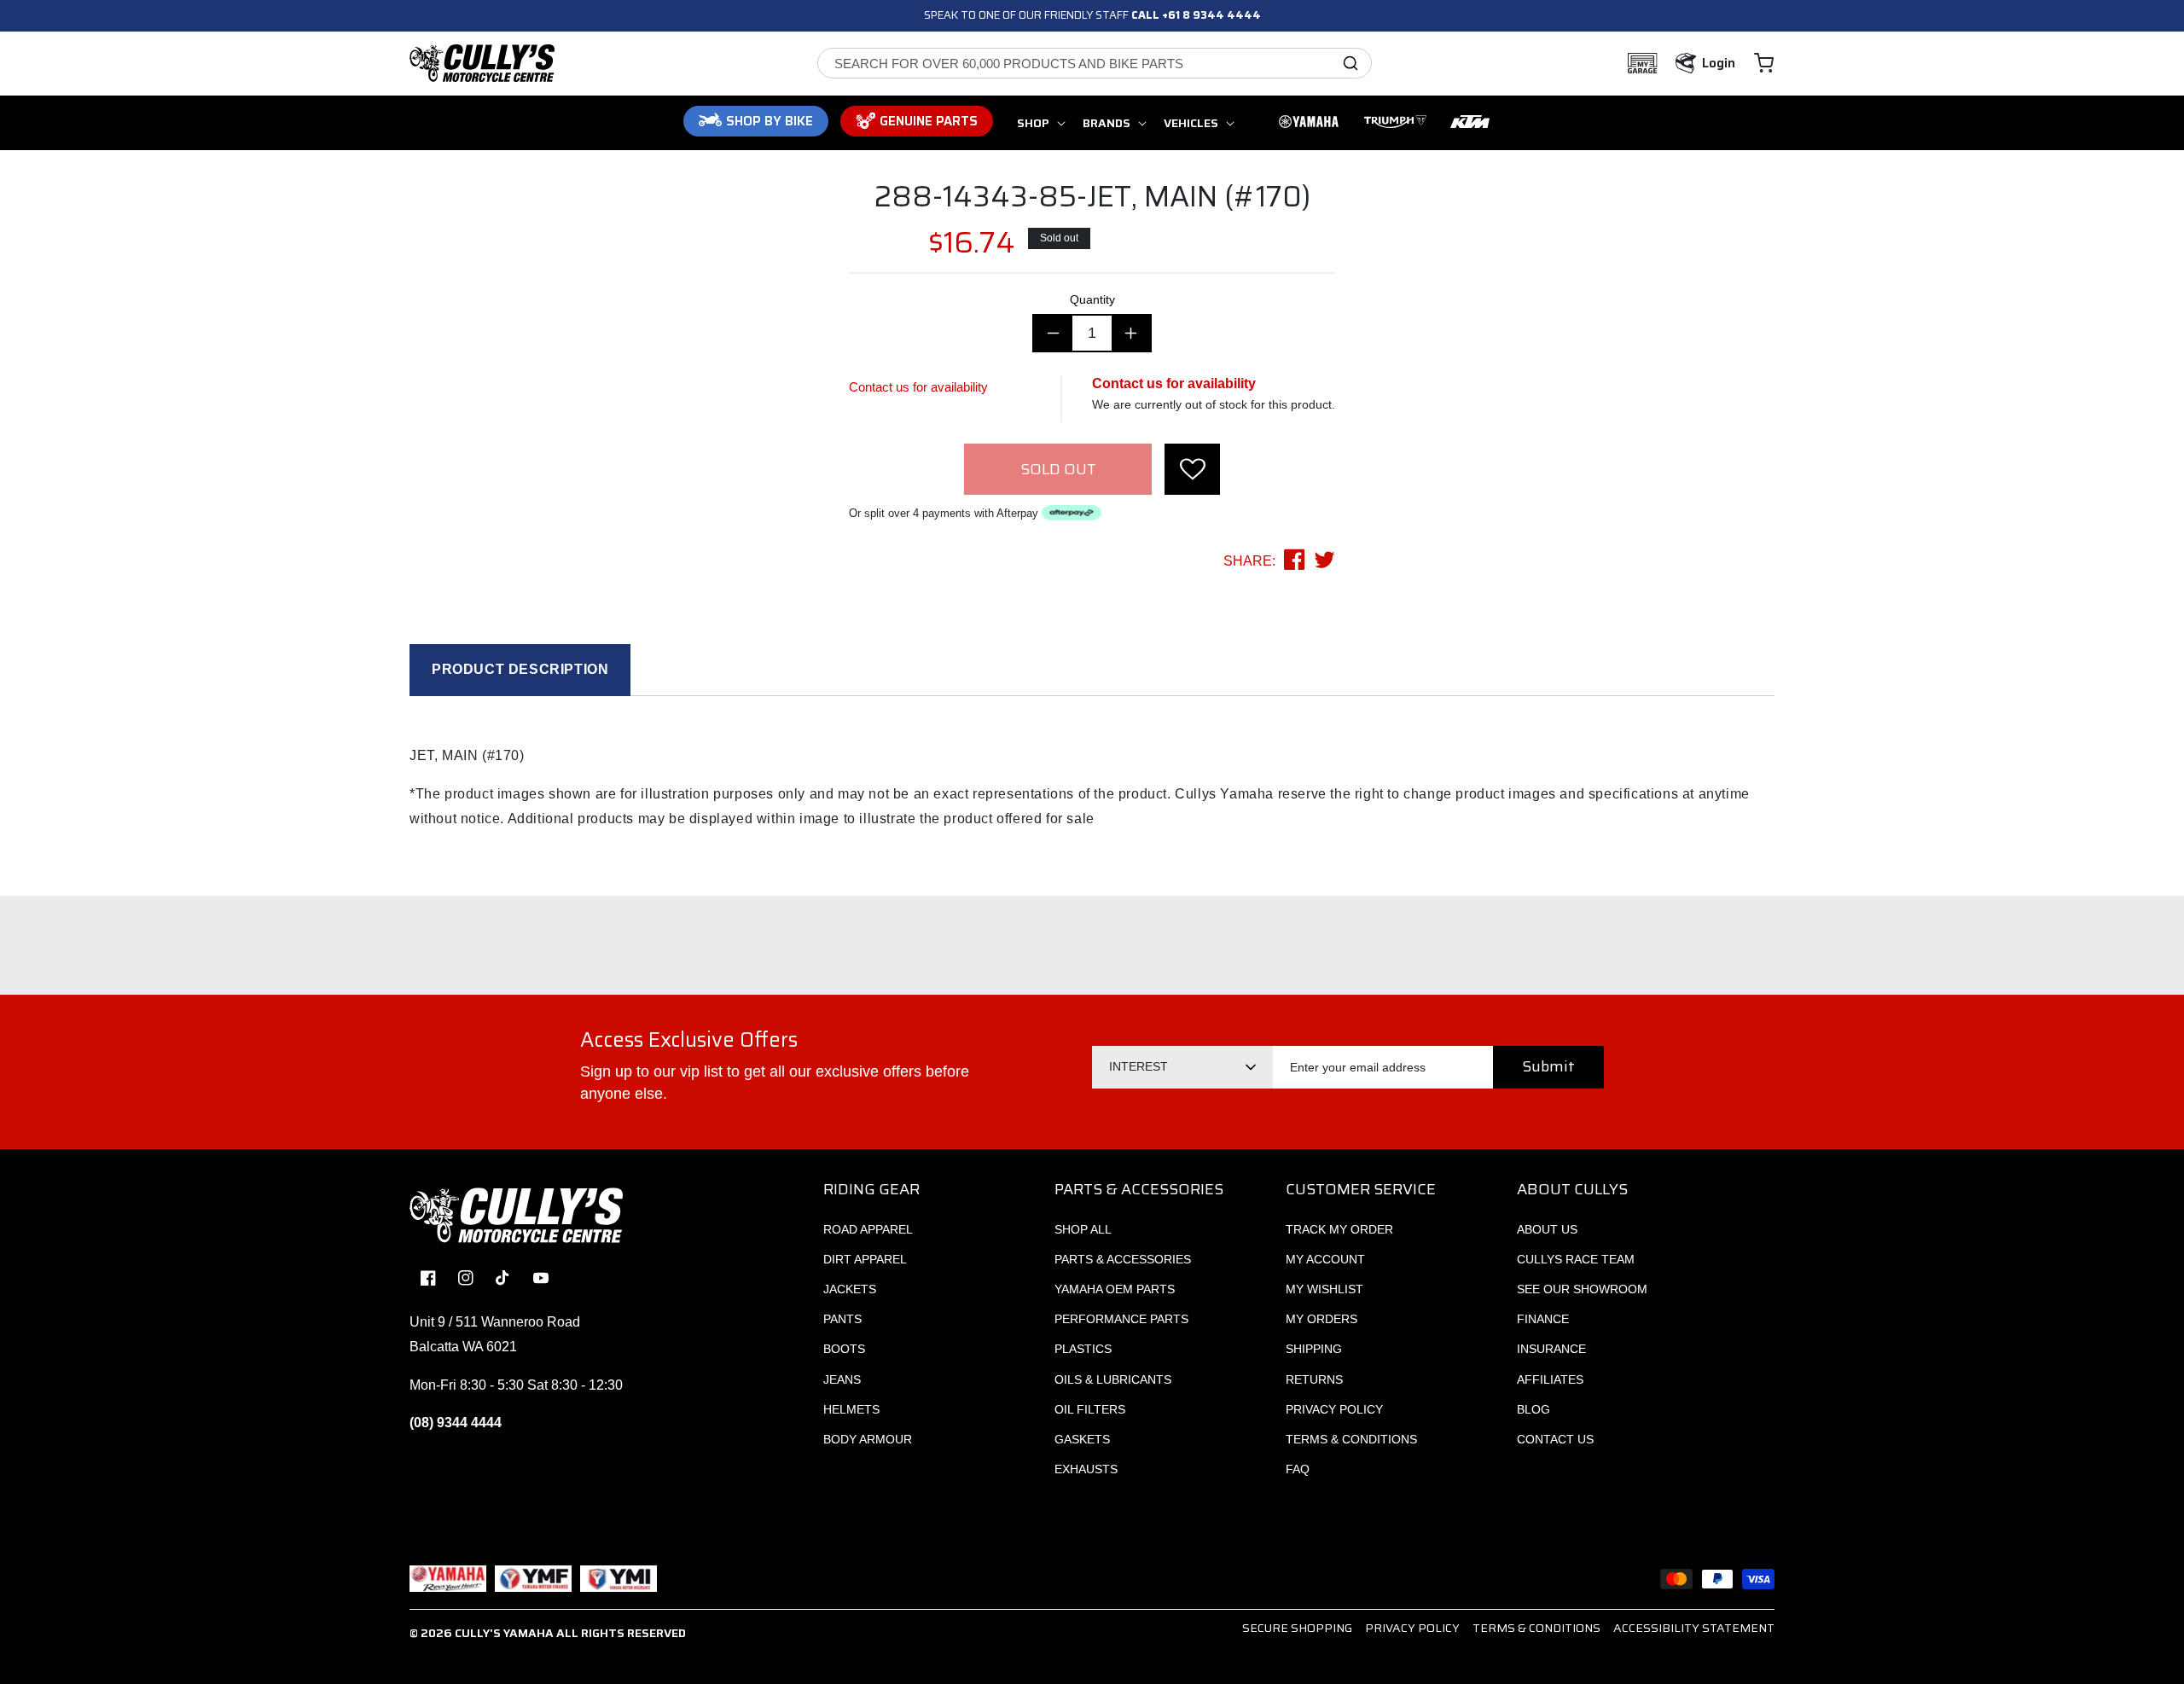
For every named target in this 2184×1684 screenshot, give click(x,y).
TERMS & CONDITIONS (1351, 1439)
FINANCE (1543, 1319)
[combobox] (1095, 63)
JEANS (842, 1379)
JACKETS (850, 1289)
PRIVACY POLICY (1334, 1409)
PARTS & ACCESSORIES (1123, 1259)
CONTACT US (1555, 1439)
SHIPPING (1314, 1349)
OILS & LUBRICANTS (1113, 1379)
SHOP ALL (1083, 1229)
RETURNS (1314, 1379)
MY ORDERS (1321, 1319)
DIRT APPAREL (865, 1259)
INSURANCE (1551, 1349)
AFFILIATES (1550, 1379)
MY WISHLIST (1324, 1289)
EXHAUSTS (1086, 1469)
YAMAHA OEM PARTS (1115, 1289)
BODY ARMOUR (868, 1439)
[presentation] (1192, 469)
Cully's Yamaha (504, 1633)
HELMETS (851, 1409)
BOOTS (844, 1349)
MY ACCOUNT (1325, 1259)
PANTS (842, 1319)
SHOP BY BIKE (770, 121)
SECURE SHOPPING (1297, 1628)
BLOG (1533, 1409)
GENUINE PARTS (929, 121)
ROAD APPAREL (868, 1229)
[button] (1764, 63)
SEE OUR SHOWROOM (1582, 1289)
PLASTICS (1083, 1349)
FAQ (1298, 1469)
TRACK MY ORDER (1339, 1229)
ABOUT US (1547, 1229)
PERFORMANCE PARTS (1121, 1319)
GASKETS (1082, 1439)
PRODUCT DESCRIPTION (520, 669)
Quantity (1092, 299)
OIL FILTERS (1090, 1409)
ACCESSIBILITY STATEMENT (1694, 1628)
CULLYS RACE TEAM (1576, 1259)
